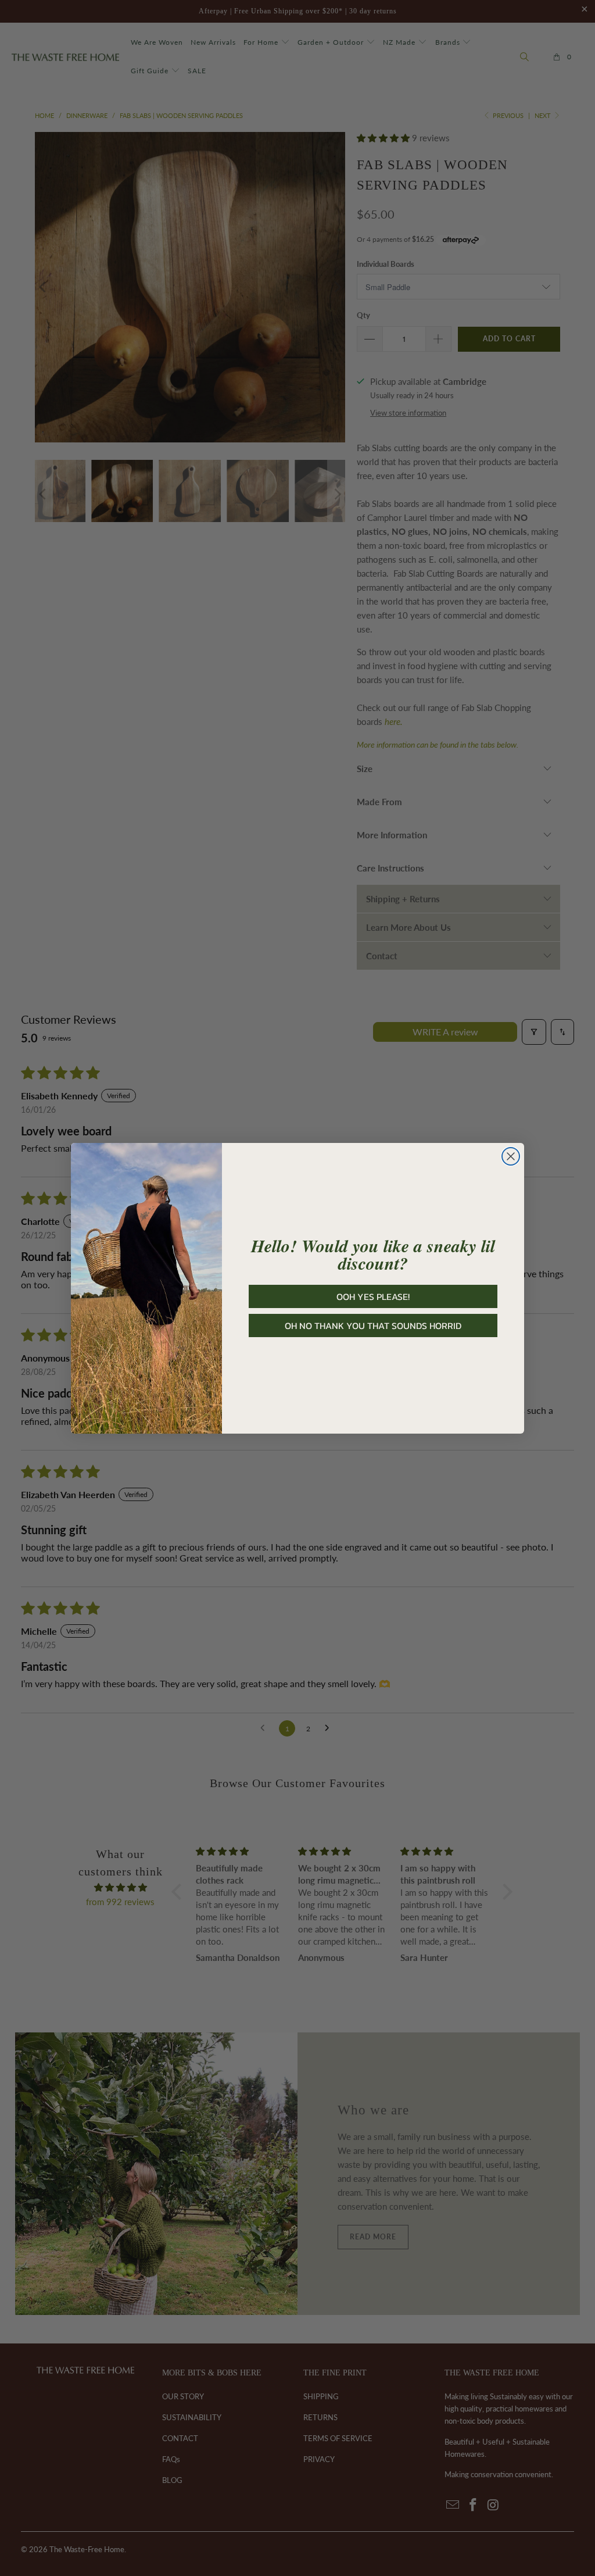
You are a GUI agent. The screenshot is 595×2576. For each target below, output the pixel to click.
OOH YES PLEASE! (373, 1296)
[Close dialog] (511, 1156)
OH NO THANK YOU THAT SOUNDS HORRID (373, 1325)
